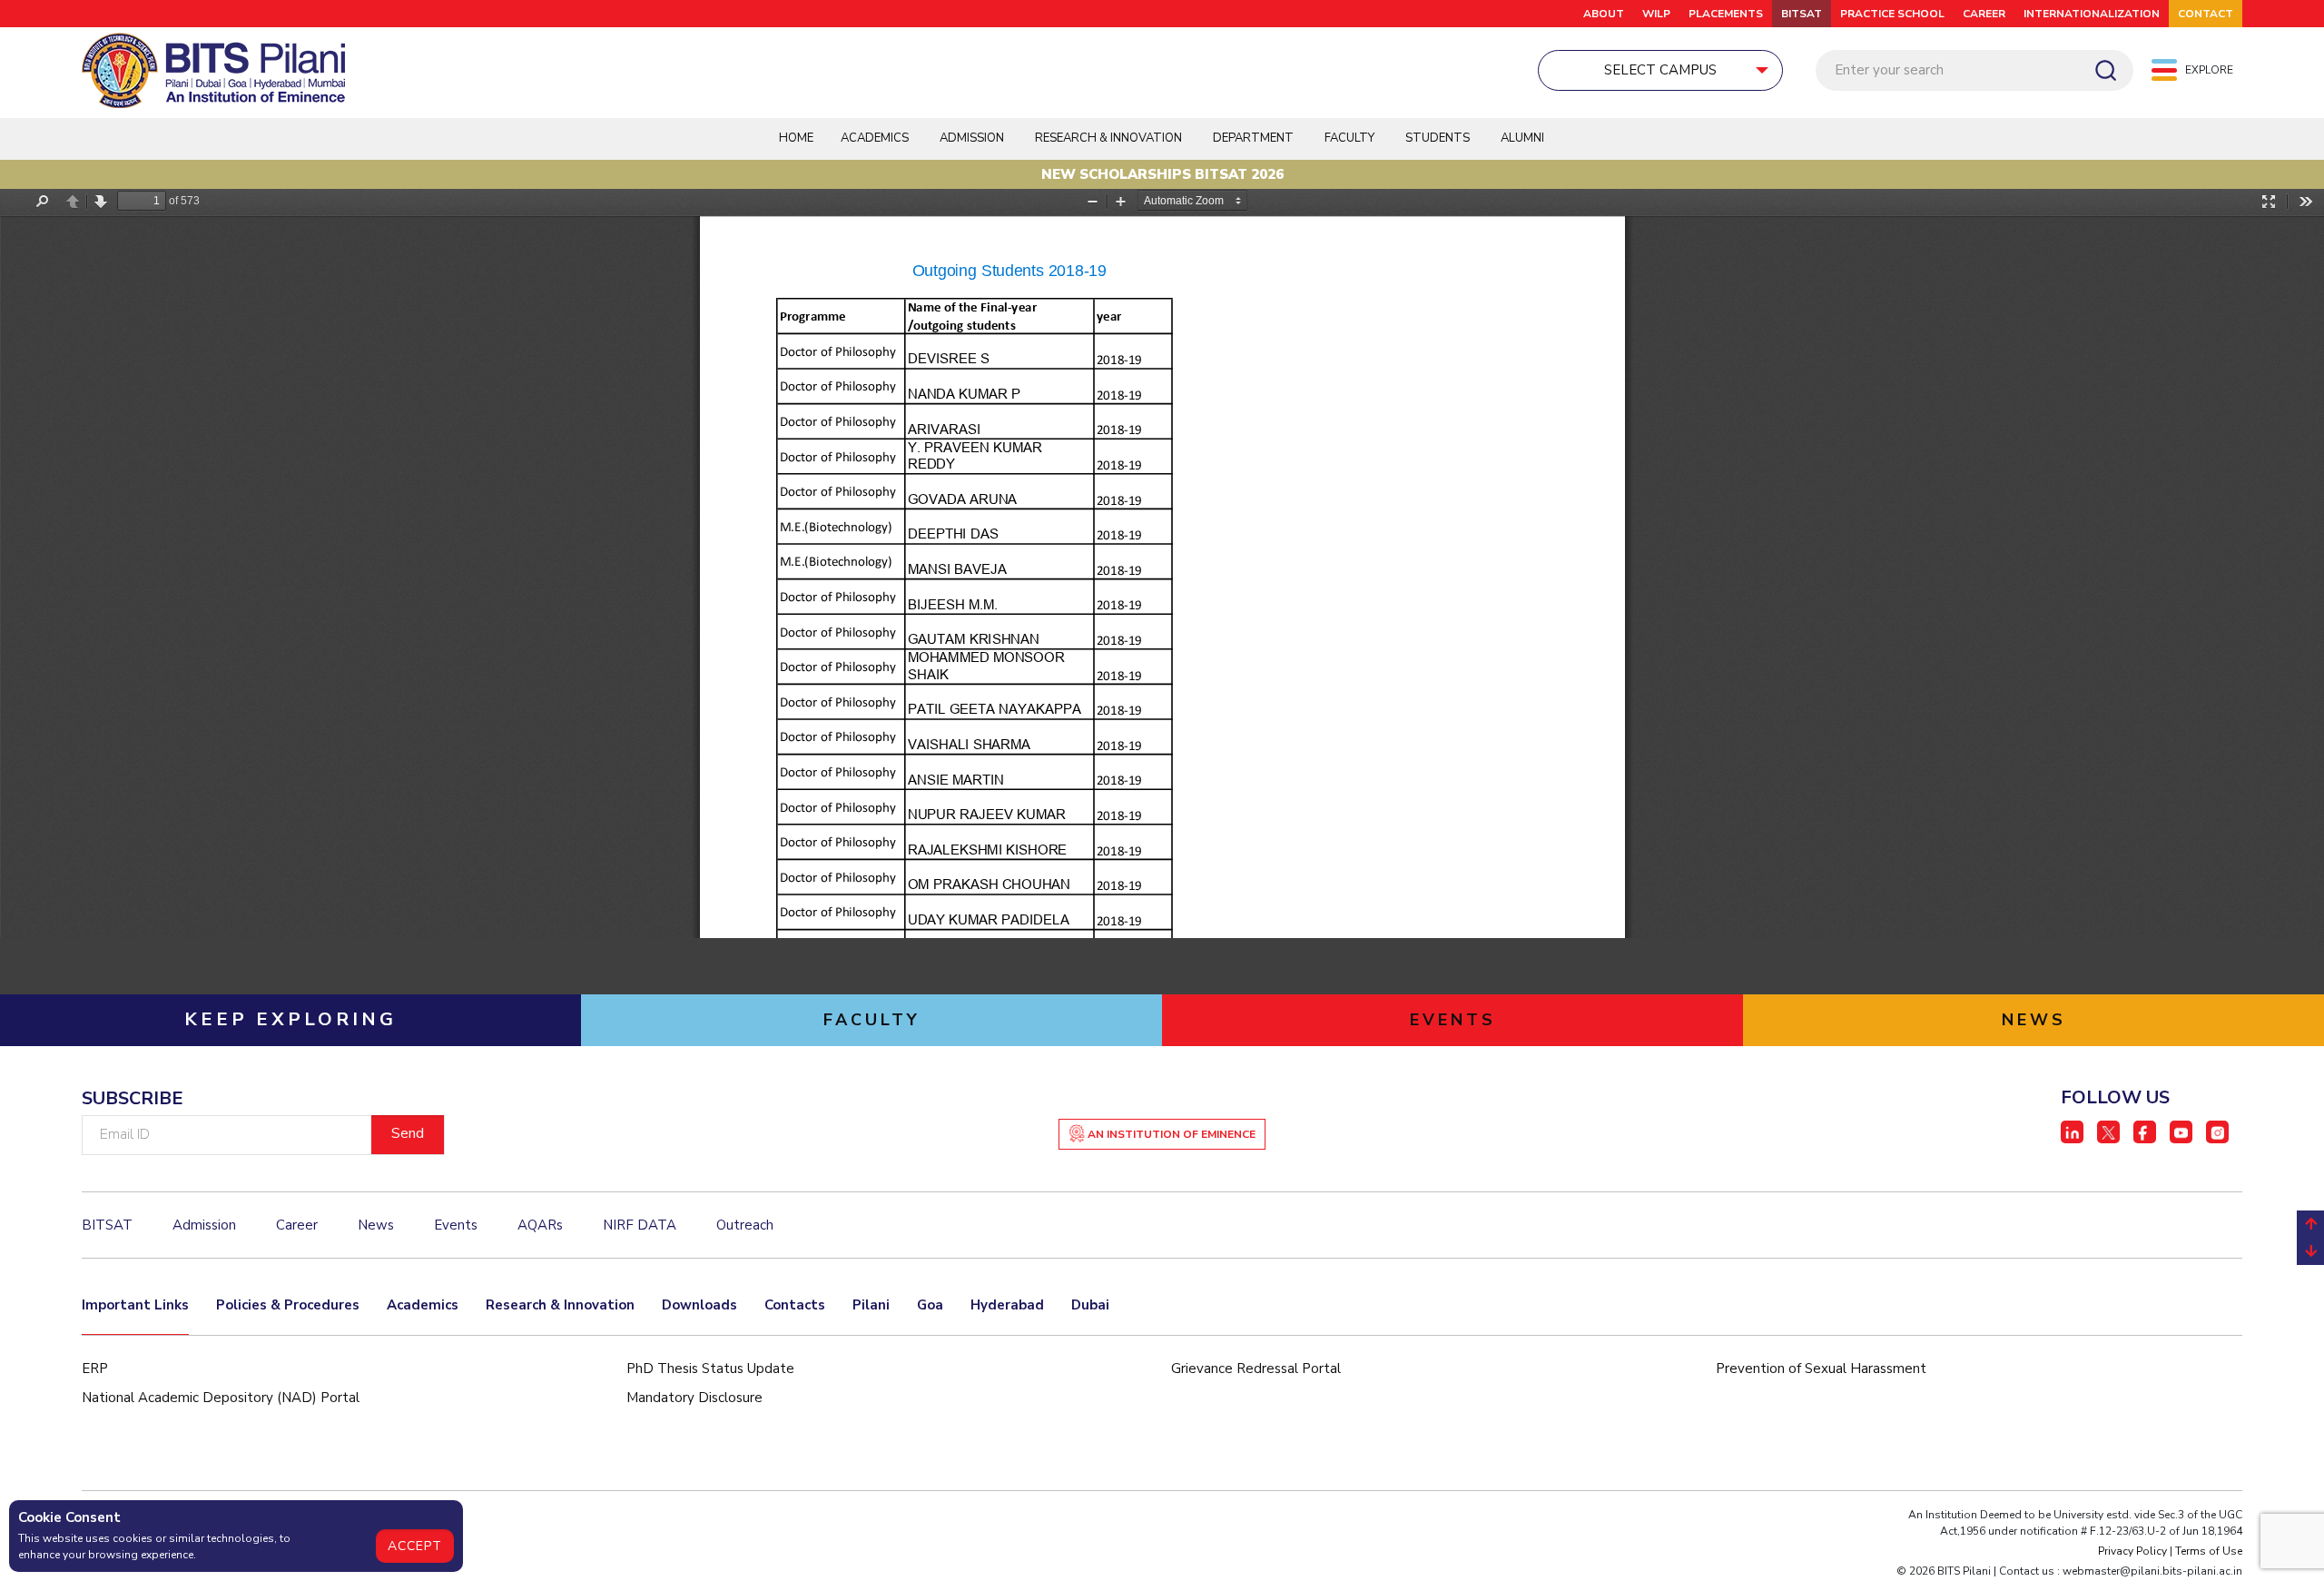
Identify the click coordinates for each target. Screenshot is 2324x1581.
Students (1438, 138)
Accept (415, 1546)
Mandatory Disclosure (694, 1398)
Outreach (745, 1225)
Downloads (699, 1305)
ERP (95, 1369)
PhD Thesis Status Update (710, 1369)
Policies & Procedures (288, 1305)
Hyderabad (1007, 1305)
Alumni (1522, 138)
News (376, 1225)
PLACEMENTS (1726, 14)
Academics (423, 1305)
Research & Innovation (560, 1305)
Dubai (1090, 1305)
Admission (972, 138)
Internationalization (2092, 14)
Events (456, 1225)
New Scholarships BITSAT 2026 (1162, 174)
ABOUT (1604, 14)
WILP (1656, 14)
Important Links (135, 1305)
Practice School (1892, 14)
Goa (930, 1305)
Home (796, 138)
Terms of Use (2209, 1551)
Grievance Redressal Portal (1256, 1369)
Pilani (871, 1305)
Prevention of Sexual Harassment (1821, 1369)
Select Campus (1660, 70)
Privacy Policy (2132, 1551)
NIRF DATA (640, 1225)
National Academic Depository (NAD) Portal (221, 1398)
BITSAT (1802, 14)
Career (1984, 14)
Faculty (1349, 138)
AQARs (540, 1225)
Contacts (795, 1305)
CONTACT (2206, 14)
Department (1253, 138)
